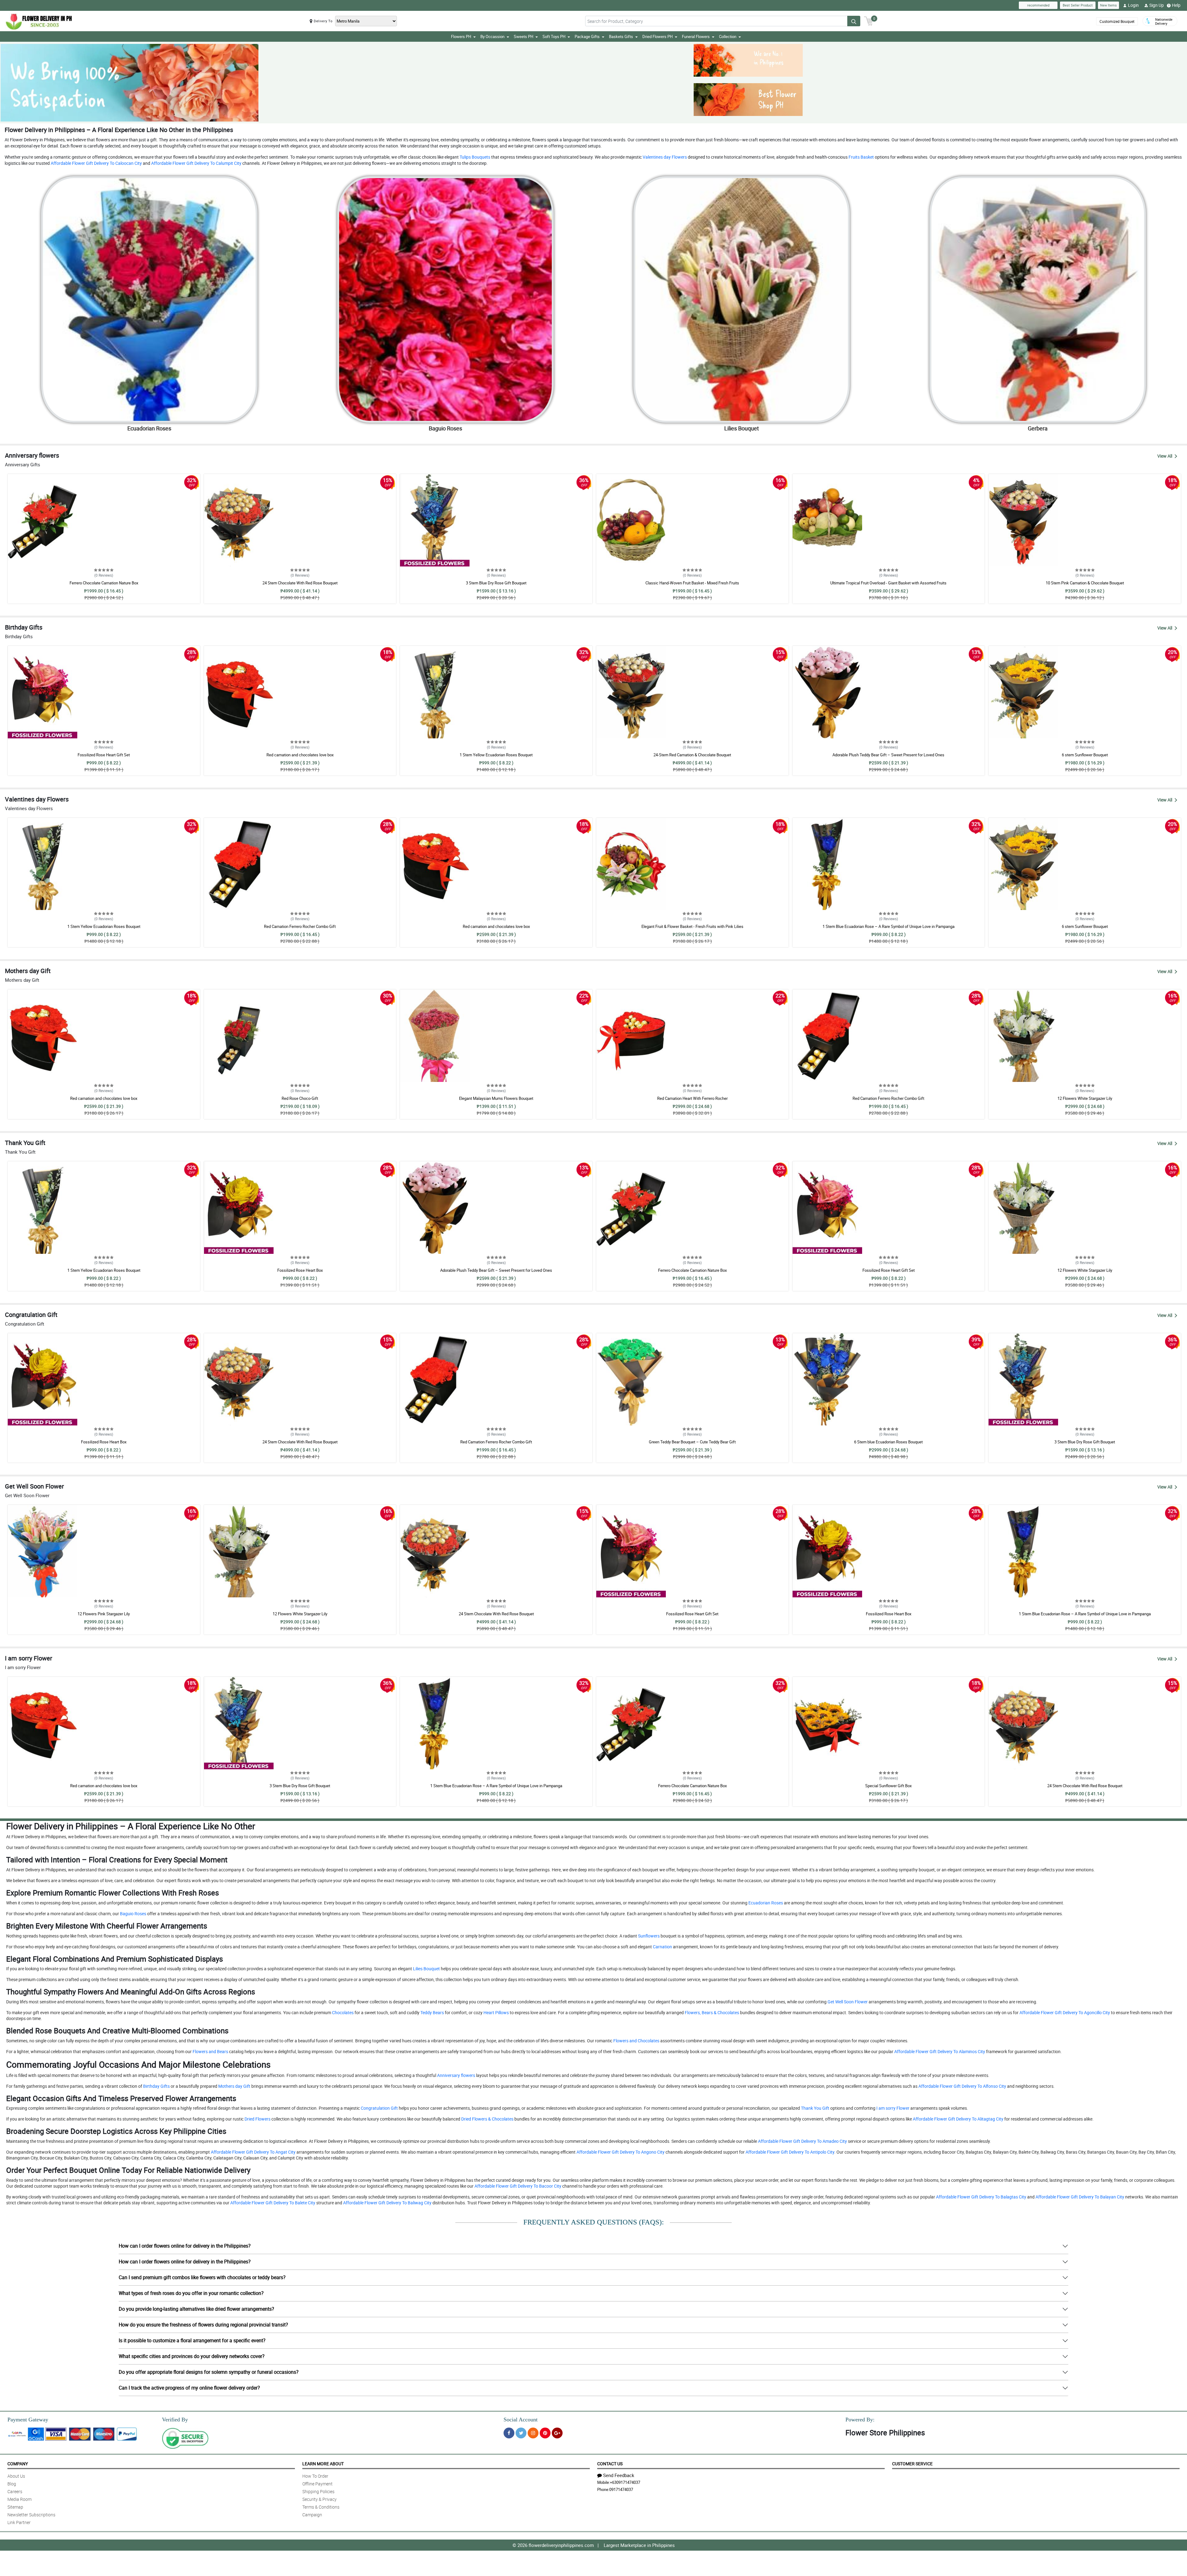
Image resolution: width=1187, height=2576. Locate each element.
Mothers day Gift (234, 2086)
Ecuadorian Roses (765, 1903)
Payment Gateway (28, 2420)
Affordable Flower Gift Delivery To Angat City (253, 2152)
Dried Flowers (257, 2119)
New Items (1108, 5)
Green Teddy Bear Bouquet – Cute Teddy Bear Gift (692, 1442)
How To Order (315, 2476)
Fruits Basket (861, 157)
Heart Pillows (496, 2012)
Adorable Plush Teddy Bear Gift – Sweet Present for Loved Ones (888, 755)
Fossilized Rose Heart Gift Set (104, 755)
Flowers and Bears (210, 2051)
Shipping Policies (318, 2491)
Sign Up (1157, 5)
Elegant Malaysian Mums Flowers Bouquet (496, 1098)
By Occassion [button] (492, 36)
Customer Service (912, 2464)
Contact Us (610, 2464)
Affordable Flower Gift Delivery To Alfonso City (962, 2086)
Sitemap (15, 2507)
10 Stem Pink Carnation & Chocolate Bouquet (1085, 583)
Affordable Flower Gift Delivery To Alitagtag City (958, 2119)
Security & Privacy (319, 2499)
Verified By (175, 2420)
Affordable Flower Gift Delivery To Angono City (620, 2152)
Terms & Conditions (321, 2507)
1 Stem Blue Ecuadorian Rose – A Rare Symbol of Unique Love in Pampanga (889, 926)
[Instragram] (533, 2433)
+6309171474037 (625, 2482)
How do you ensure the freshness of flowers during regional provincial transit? (203, 2325)
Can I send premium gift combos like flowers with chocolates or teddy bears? (202, 2277)
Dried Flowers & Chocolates (487, 2119)
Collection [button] (728, 36)
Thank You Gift (815, 2108)
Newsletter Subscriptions (31, 2515)
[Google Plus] (557, 2433)
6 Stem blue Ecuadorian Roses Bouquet (888, 1442)
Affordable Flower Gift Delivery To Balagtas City (981, 2197)
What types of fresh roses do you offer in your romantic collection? (191, 2293)
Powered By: (860, 2420)
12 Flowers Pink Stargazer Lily (104, 1614)
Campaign (312, 2515)
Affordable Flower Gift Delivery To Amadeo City (802, 2141)
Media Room (19, 2499)
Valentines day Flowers (664, 157)
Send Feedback (619, 2475)
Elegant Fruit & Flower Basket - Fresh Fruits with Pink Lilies (692, 926)
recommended (1038, 5)
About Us (16, 2476)
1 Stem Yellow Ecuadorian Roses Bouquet (496, 755)
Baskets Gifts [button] (621, 36)
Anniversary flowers (456, 2075)
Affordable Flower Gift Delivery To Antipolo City (789, 2152)
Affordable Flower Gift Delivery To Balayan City (1079, 2197)
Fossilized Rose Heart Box (300, 1270)
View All (1165, 456)
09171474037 (621, 2489)
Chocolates (342, 2012)
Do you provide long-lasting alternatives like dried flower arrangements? (196, 2309)
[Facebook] (509, 2433)
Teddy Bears (432, 2012)
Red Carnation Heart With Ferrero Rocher (692, 1098)
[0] (869, 20)
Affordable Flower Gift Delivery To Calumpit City (196, 163)
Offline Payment (317, 2484)
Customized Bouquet (1117, 21)
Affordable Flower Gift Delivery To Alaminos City (939, 2051)
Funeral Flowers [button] (696, 36)
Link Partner (19, 2522)
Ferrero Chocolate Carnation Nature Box (104, 583)
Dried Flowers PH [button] (657, 36)
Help (1176, 5)
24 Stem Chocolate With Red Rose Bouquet (300, 583)
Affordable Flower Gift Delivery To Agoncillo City (1064, 2012)
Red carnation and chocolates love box (300, 755)
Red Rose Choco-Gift (300, 1098)
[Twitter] (521, 2433)
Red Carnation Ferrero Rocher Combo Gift (300, 926)
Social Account (521, 2420)
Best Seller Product (1078, 5)
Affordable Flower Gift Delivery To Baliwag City (387, 2203)
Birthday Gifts (156, 2086)
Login (1133, 5)
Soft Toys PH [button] (554, 36)
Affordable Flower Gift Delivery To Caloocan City (96, 163)
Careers (15, 2491)
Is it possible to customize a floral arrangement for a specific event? (192, 2340)
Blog (12, 2484)
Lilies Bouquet (426, 1969)
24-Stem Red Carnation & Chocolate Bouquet (692, 755)
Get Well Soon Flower (847, 2002)
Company (18, 2464)
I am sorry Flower (892, 2108)
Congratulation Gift (379, 2108)
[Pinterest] (545, 2433)
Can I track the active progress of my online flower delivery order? (189, 2388)
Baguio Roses (133, 1914)
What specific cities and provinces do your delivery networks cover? (192, 2356)
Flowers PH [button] (461, 36)
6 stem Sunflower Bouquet (1085, 755)
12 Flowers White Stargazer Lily (1085, 1098)
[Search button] (854, 21)
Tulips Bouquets (474, 157)
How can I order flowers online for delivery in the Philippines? (185, 2246)
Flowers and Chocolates (636, 2041)
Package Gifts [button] (587, 36)
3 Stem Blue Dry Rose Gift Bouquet (496, 583)
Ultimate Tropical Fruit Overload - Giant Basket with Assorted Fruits (888, 583)
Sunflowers (648, 1936)
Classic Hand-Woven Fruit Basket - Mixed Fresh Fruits (692, 583)
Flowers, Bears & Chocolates (711, 2012)
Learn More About (323, 2464)
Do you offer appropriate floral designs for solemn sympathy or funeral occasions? (209, 2372)
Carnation (662, 1947)
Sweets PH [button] (523, 36)
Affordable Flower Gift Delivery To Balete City (272, 2203)
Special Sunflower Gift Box (888, 1786)
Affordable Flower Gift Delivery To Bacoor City (517, 2186)
